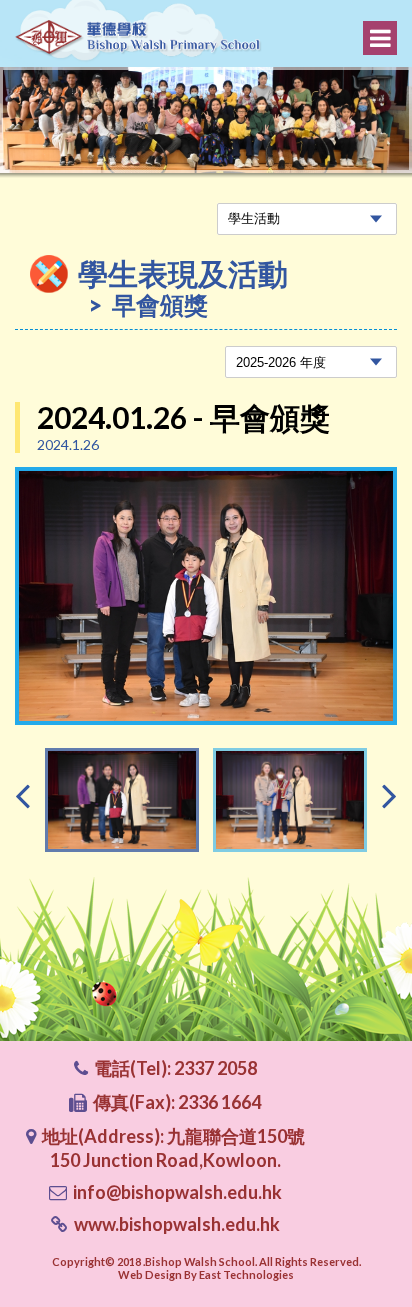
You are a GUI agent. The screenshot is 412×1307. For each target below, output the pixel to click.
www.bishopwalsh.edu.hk (177, 1224)
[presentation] (22, 794)
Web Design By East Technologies (206, 1274)
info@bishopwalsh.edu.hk (177, 1192)
